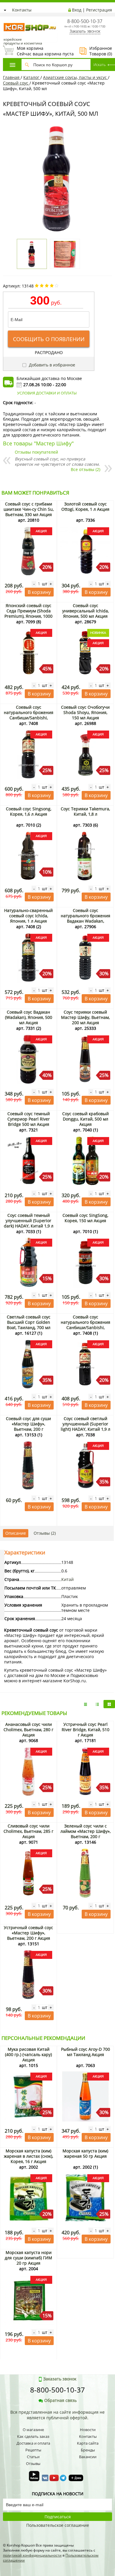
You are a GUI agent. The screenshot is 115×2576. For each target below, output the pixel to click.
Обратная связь (60, 2400)
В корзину (39, 592)
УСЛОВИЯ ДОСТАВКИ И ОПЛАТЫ (47, 393)
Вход (77, 10)
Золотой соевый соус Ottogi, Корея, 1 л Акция (85, 507)
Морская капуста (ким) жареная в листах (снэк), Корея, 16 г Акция (28, 2156)
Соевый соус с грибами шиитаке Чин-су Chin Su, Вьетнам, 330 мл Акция (29, 509)
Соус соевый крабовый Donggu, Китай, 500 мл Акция (86, 1119)
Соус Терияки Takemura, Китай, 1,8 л (85, 811)
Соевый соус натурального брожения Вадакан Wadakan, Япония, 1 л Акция (86, 918)
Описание (16, 1533)
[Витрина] (109, 1704)
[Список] (86, 1704)
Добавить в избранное (51, 365)
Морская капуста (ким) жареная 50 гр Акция (85, 2153)
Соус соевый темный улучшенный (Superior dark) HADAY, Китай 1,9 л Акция (29, 1223)
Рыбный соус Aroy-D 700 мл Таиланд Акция (86, 2052)
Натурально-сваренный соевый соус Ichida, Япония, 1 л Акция (28, 916)
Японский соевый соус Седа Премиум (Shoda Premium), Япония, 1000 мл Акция (28, 613)
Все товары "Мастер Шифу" (38, 443)
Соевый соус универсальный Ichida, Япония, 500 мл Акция (86, 611)
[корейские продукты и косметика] (6, 19)
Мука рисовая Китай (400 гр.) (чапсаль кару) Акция (28, 2054)
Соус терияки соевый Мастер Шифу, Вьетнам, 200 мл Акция (85, 1017)
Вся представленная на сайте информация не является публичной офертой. (57, 2415)
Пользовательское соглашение (58, 2525)
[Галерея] (97, 1704)
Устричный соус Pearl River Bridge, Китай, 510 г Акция (86, 1730)
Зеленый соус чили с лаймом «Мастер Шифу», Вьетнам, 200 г (86, 1831)
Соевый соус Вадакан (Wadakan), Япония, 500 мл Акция (29, 1017)
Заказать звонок (85, 31)
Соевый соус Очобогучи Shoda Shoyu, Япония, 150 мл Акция (85, 712)
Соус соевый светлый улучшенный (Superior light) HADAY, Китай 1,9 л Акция (86, 1426)
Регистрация (99, 10)
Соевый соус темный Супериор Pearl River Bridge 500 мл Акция (29, 1119)
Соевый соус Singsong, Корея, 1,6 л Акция (29, 811)
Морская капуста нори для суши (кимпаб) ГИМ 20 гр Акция (28, 2258)
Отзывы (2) (45, 1533)
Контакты (22, 10)
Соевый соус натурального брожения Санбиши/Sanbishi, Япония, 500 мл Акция (86, 1325)
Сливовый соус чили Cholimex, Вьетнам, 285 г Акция (28, 1831)
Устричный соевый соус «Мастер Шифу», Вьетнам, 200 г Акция (28, 1933)
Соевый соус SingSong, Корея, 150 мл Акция (85, 1218)
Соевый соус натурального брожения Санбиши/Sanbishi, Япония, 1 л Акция (29, 715)
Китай (68, 1579)
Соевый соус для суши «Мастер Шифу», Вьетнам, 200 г (28, 1424)
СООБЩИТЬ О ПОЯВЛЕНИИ (49, 339)
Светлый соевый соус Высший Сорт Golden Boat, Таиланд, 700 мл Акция (29, 1325)
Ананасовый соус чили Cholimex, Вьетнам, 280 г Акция (28, 1730)
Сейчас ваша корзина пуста (38, 51)
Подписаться (58, 2517)
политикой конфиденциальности (32, 2555)
